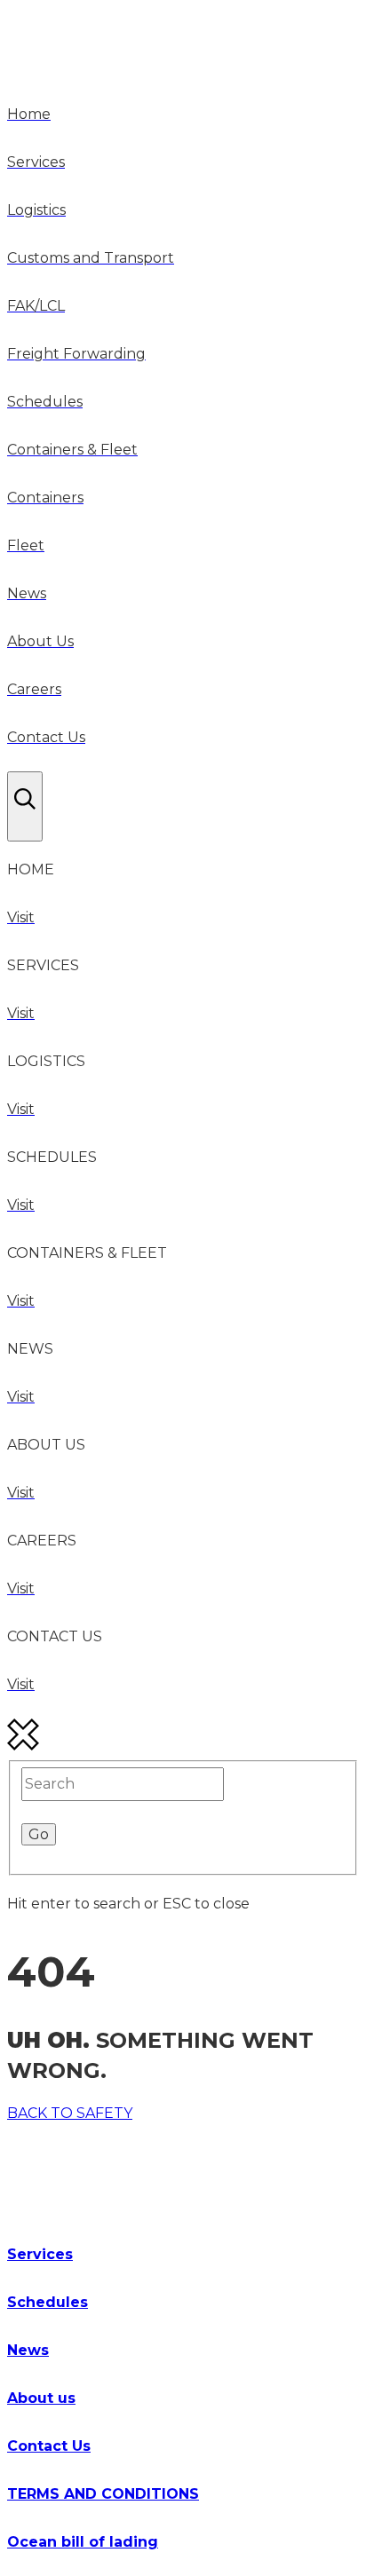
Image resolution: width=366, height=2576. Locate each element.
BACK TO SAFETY (70, 2113)
